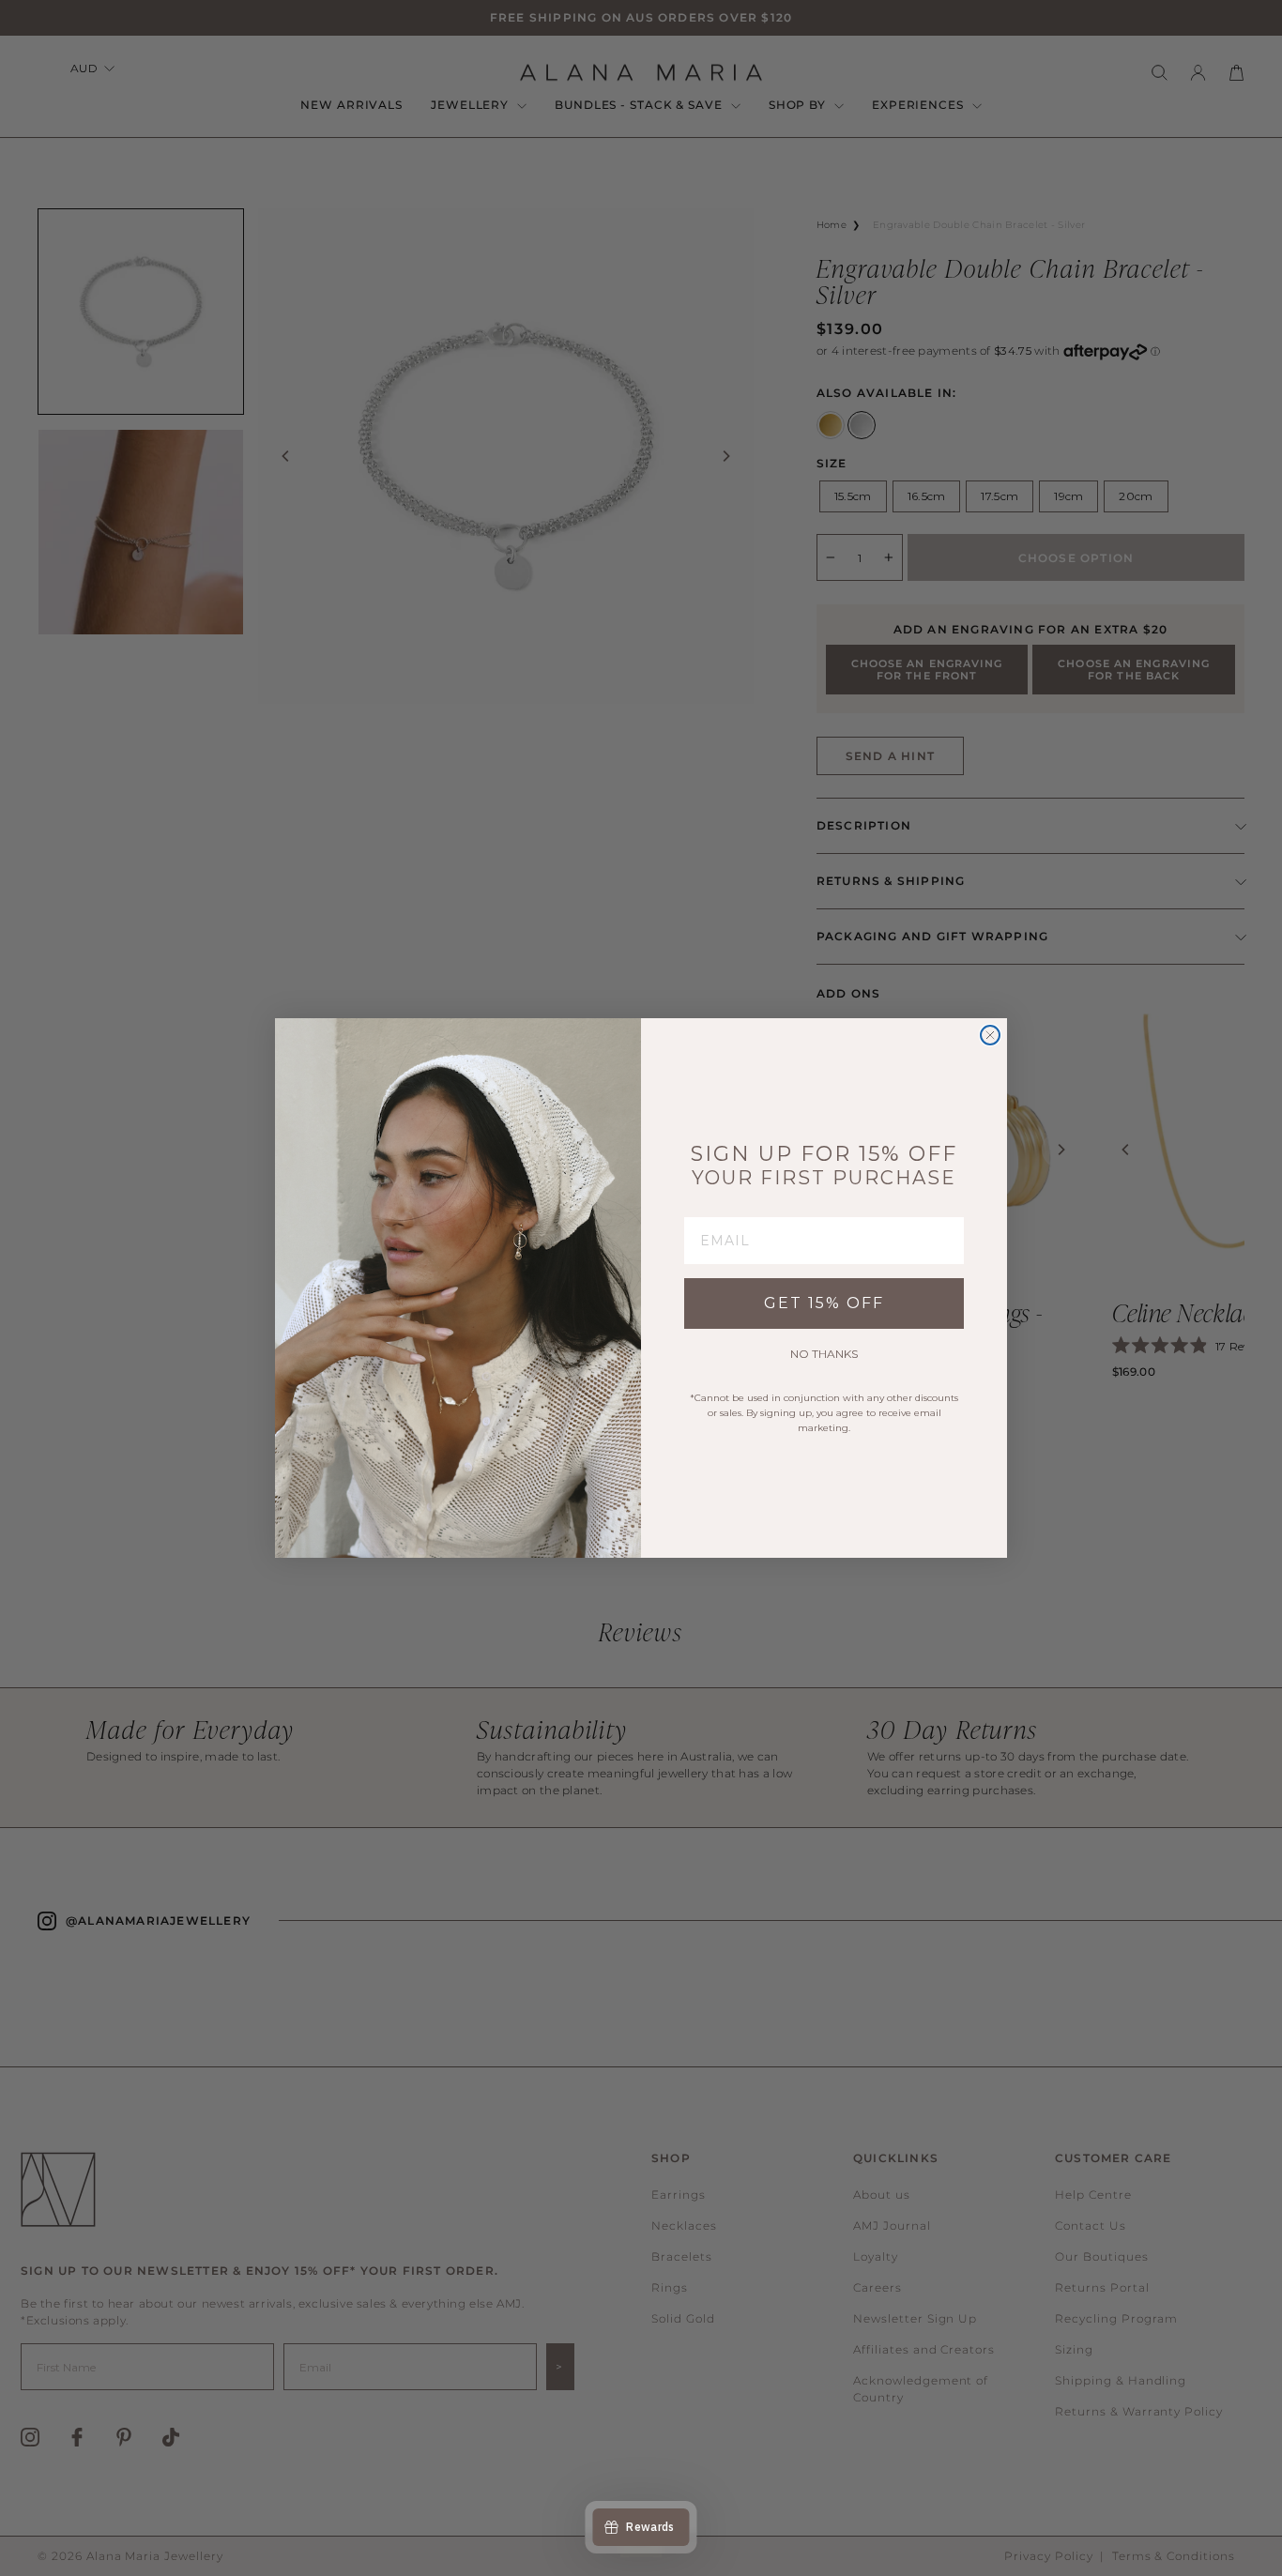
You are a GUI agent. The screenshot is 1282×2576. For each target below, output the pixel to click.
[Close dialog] (990, 1035)
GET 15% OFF (824, 1303)
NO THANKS (824, 1354)
